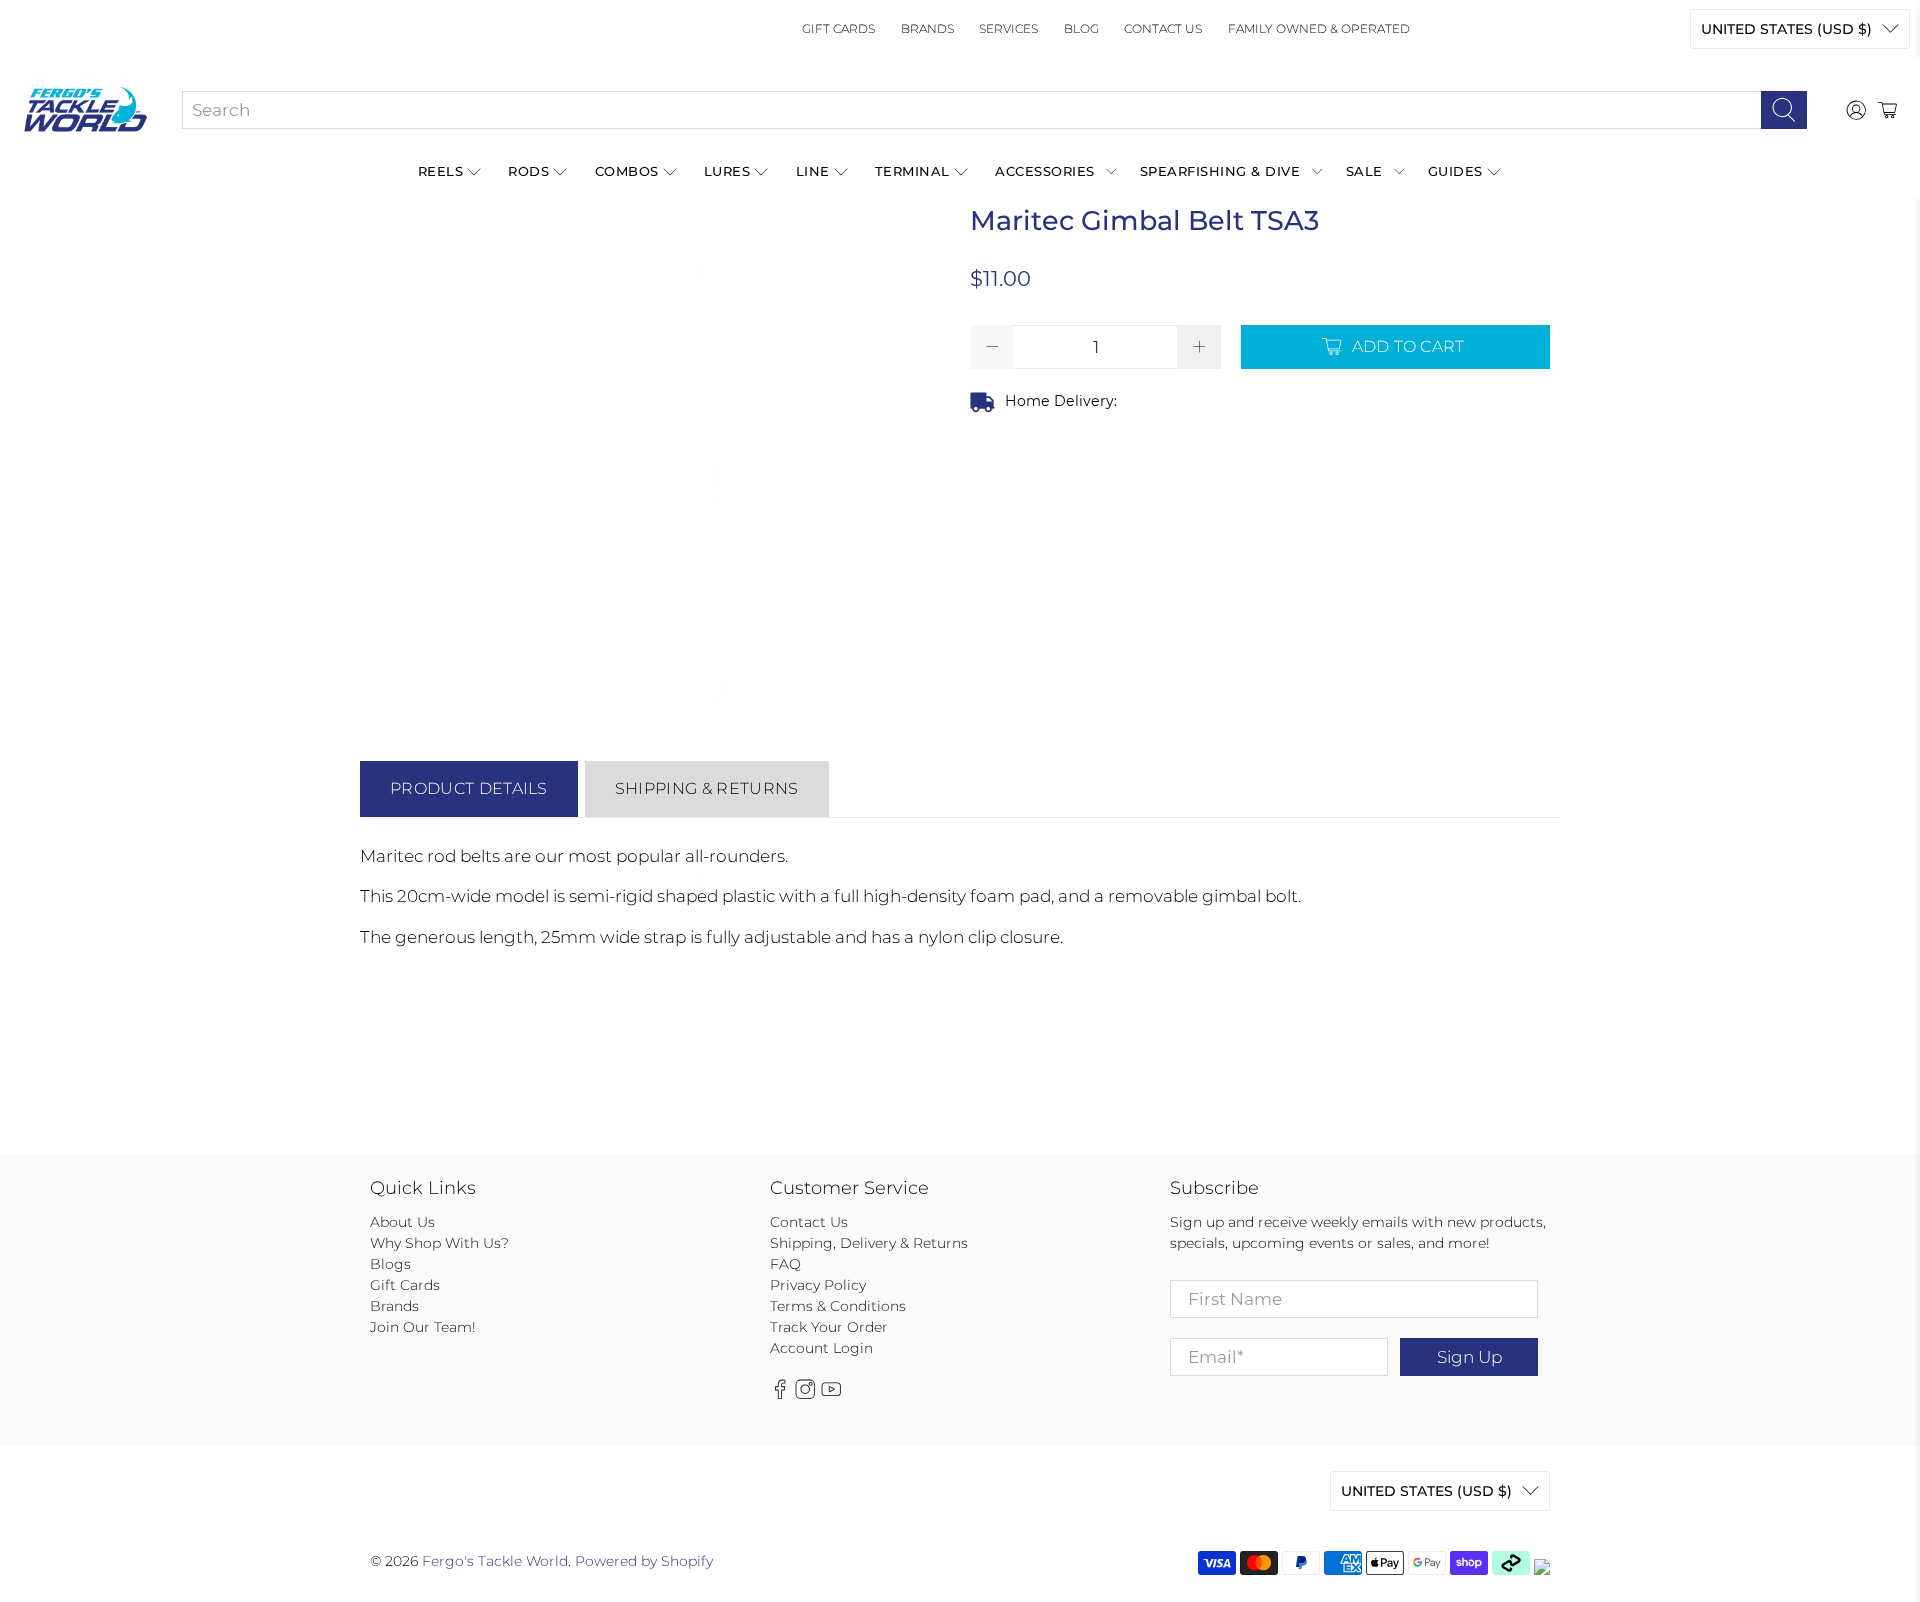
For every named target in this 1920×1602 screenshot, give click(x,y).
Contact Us (1163, 28)
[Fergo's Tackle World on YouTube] (831, 1395)
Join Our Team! (423, 1327)
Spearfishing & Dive (1220, 171)
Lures (727, 171)
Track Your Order (829, 1327)
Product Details (469, 788)
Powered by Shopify (644, 1561)
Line (813, 171)
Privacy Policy (818, 1285)
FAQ (785, 1264)
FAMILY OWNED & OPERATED (1319, 28)
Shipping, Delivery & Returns (869, 1243)
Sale (1364, 171)
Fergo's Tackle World (495, 1561)
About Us (402, 1222)
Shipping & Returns (707, 788)
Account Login (821, 1348)
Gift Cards (838, 28)
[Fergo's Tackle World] (85, 110)
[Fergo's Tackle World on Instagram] (805, 1395)
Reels (441, 171)
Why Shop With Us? (439, 1243)
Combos (627, 171)
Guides (1455, 171)
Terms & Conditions (838, 1306)
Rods (528, 171)
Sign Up (1469, 1357)
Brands (927, 28)
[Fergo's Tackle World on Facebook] (780, 1395)
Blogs (390, 1264)
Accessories (1045, 171)
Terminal (912, 171)
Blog (1081, 28)
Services (1008, 28)
